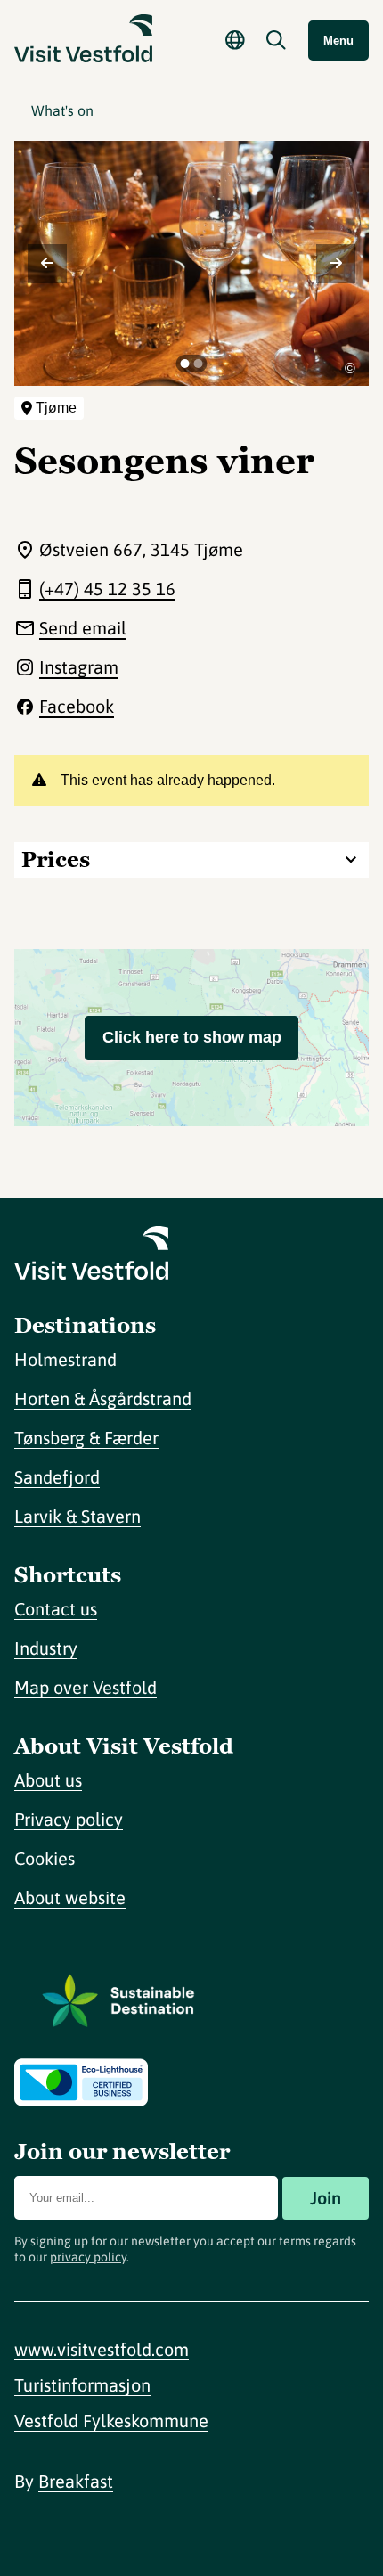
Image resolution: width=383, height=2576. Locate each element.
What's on (62, 110)
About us (48, 1780)
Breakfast (76, 2481)
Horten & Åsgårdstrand (103, 1398)
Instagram (79, 667)
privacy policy (88, 2257)
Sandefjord (57, 1477)
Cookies (45, 1858)
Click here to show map (192, 1037)
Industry (46, 1648)
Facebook (77, 706)
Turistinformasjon (82, 2385)
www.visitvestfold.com (102, 2349)
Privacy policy (69, 1819)
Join (326, 2198)
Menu (338, 41)
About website (70, 1897)
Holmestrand (65, 1359)
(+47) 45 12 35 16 (107, 589)
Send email (83, 628)
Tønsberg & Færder (86, 1438)
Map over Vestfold (86, 1687)
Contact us (56, 1609)
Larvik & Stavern (77, 1516)
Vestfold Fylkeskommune (111, 2421)
